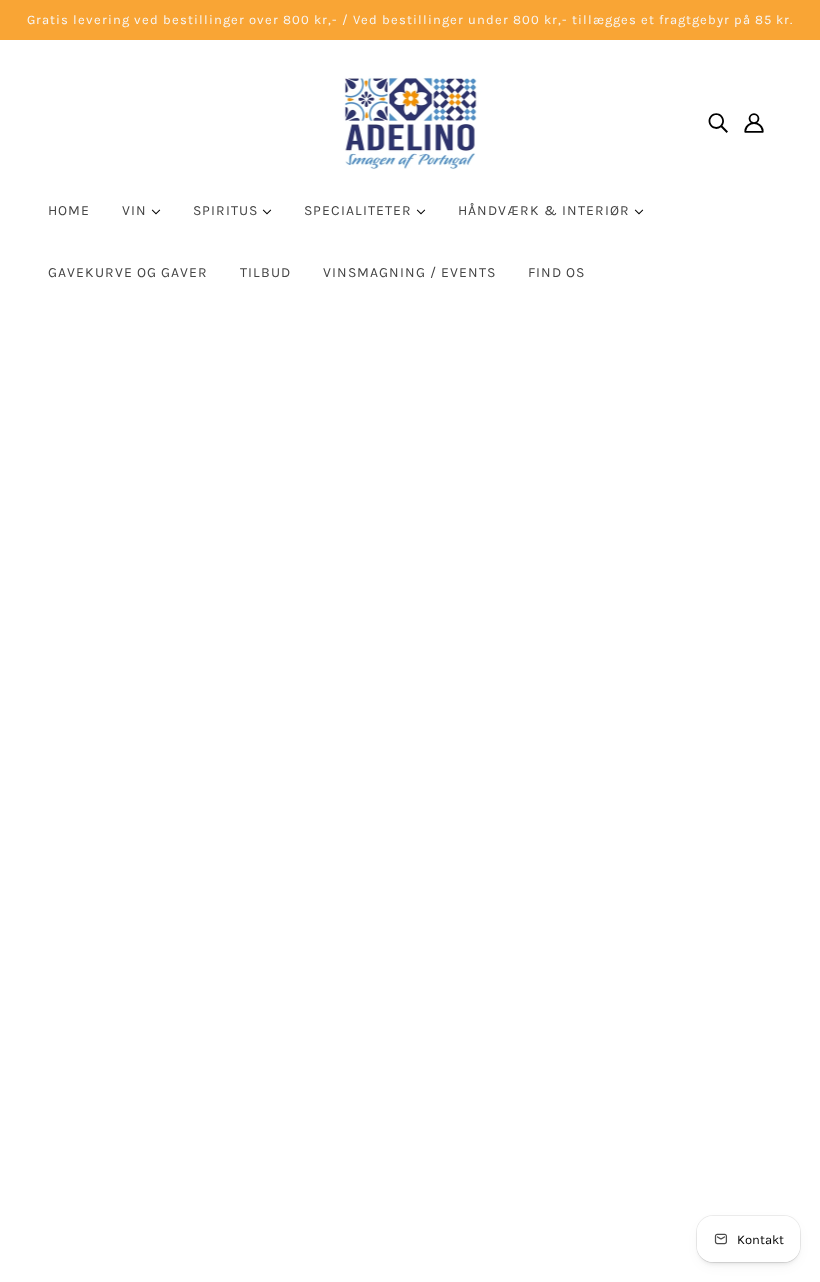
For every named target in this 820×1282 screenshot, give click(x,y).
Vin (136, 210)
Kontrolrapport (601, 989)
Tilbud (265, 272)
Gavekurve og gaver (128, 272)
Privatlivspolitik (604, 965)
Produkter (608, 556)
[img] (718, 122)
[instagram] (345, 1050)
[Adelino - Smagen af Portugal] (410, 122)
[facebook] (313, 1050)
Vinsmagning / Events (409, 272)
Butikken (580, 821)
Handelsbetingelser (617, 941)
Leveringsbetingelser (622, 917)
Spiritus (227, 210)
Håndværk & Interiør (546, 210)
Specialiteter (360, 210)
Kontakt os (587, 845)
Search (572, 797)
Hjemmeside (354, 556)
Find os (556, 272)
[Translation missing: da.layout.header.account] (754, 122)
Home (69, 210)
